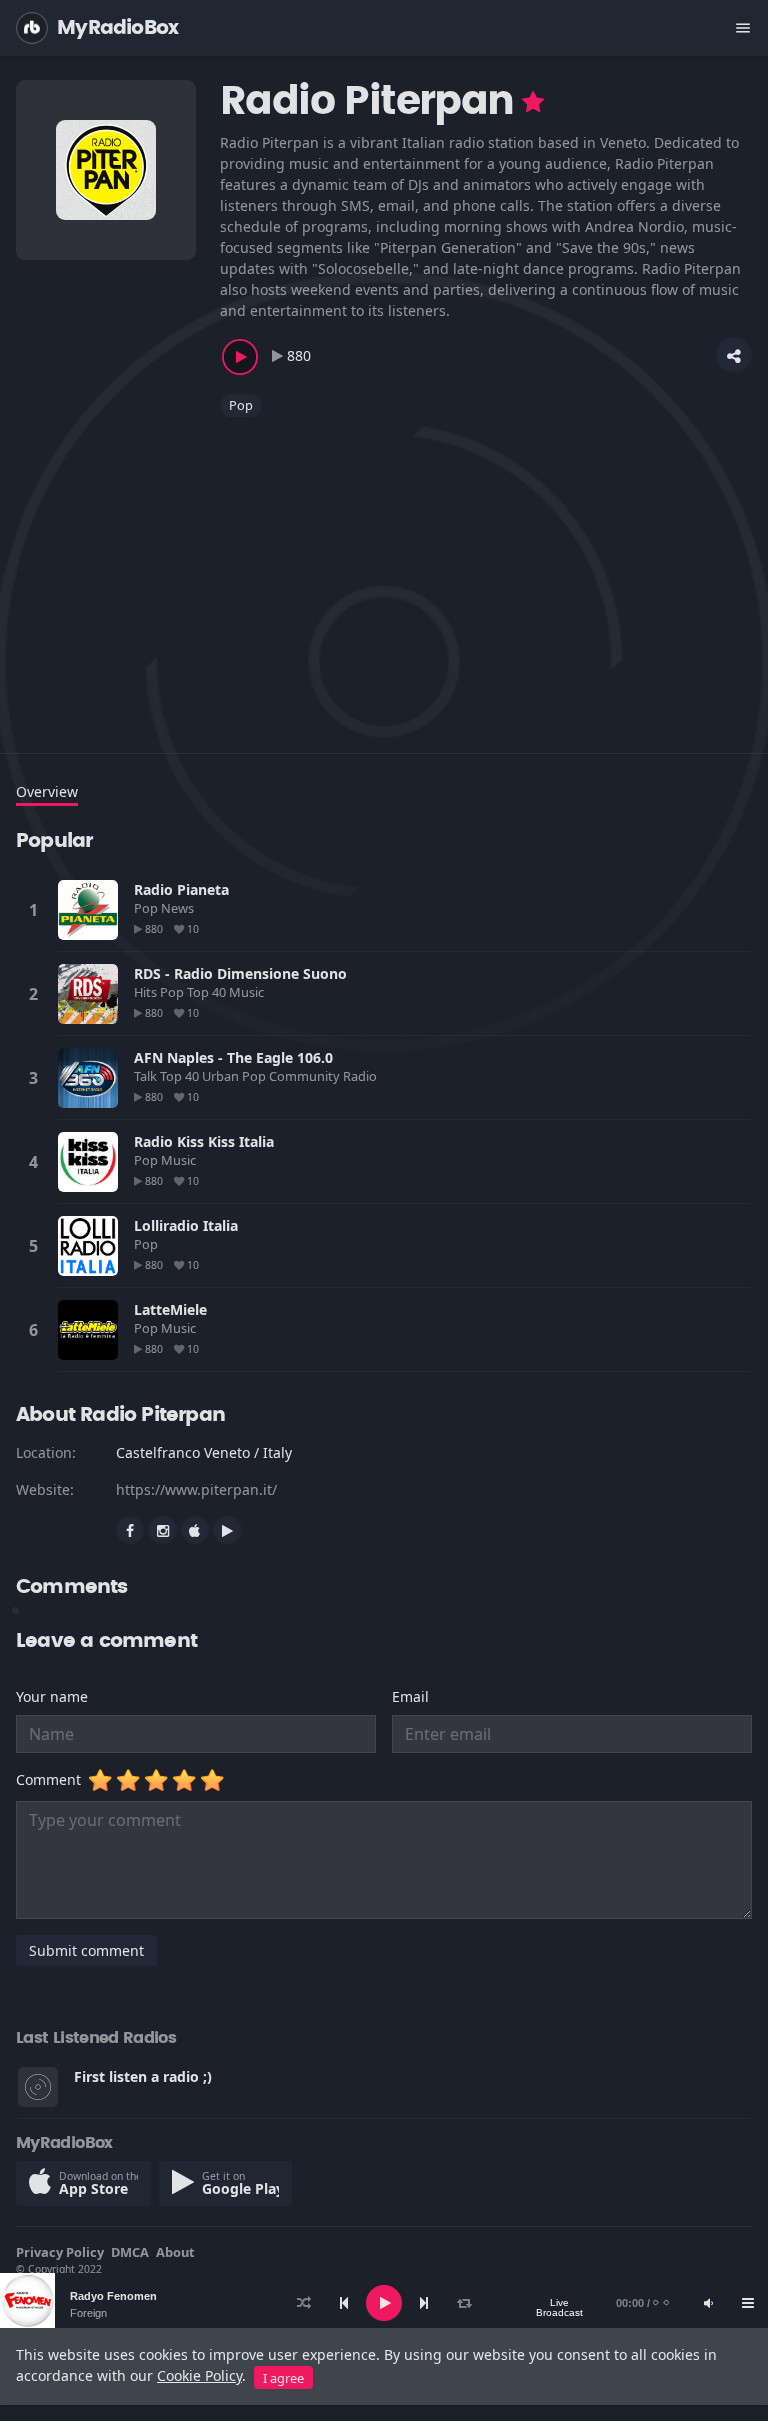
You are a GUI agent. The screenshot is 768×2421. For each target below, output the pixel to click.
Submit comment (86, 1950)
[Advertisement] (384, 573)
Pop (241, 405)
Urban (222, 1076)
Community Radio (324, 1076)
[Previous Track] (344, 2303)
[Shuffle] (304, 2303)
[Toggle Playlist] (748, 2303)
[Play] (384, 2303)
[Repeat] (464, 2303)
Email (410, 1696)
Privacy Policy (60, 2252)
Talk (147, 1076)
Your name (52, 1696)
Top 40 (208, 992)
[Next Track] (424, 2303)
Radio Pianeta (181, 889)
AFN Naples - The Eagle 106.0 (233, 1057)
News (179, 908)
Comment (52, 1779)
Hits (147, 992)
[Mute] (708, 2303)
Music (248, 992)
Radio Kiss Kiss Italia (204, 1141)
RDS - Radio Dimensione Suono (240, 973)
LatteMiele (170, 1309)
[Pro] (533, 102)
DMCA (130, 2252)
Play (88, 910)
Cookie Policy (199, 2375)
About (175, 2252)
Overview (47, 791)
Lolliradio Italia (186, 1225)
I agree (283, 2378)
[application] (384, 2303)
